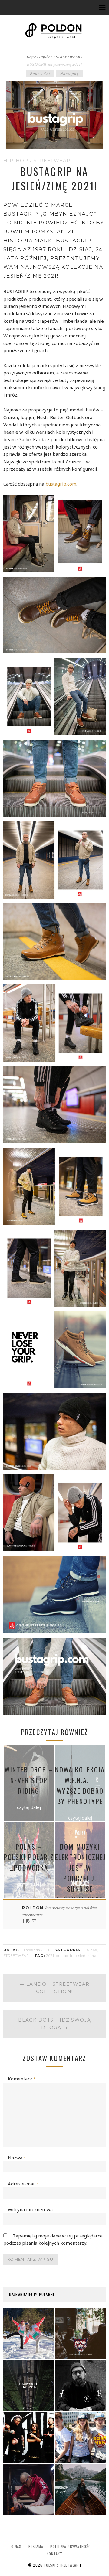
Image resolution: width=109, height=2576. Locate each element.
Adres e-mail (23, 2184)
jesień (81, 1956)
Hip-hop (46, 57)
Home (31, 57)
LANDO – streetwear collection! (55, 1988)
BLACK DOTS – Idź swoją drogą (55, 2023)
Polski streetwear (61, 2565)
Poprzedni (40, 73)
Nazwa (17, 2158)
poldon (34, 1908)
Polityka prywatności (71, 2546)
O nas (16, 2546)
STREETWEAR (68, 57)
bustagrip (64, 1956)
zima (92, 1956)
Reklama (36, 2546)
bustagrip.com (61, 484)
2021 (50, 1956)
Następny (70, 73)
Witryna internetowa (30, 2209)
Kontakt (54, 2554)
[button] (54, 534)
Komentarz (22, 2079)
